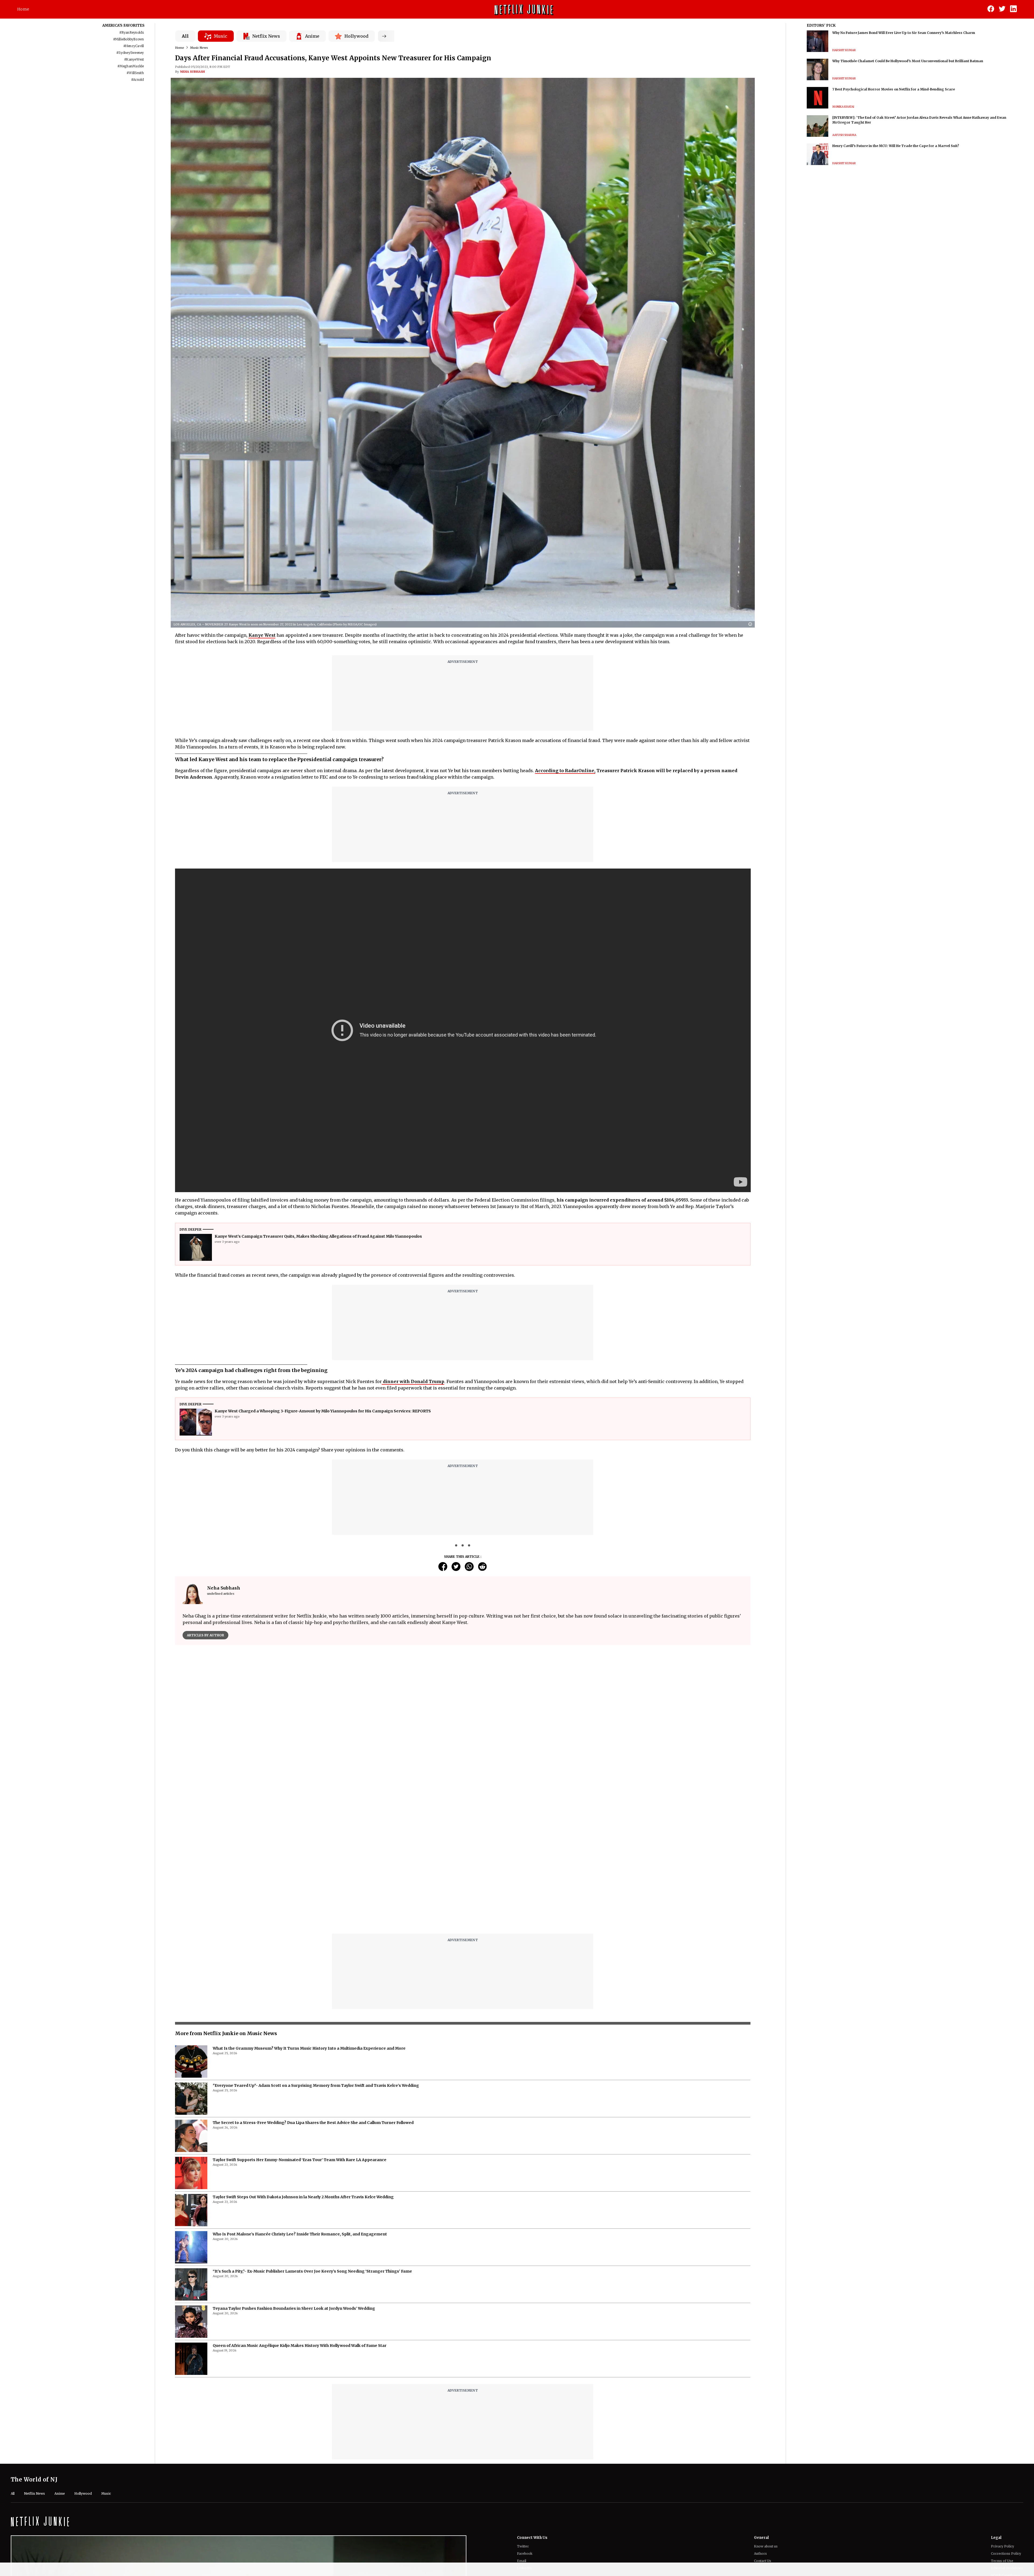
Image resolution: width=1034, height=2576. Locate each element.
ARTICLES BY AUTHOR (205, 1635)
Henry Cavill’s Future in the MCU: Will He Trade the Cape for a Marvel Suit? (896, 146)
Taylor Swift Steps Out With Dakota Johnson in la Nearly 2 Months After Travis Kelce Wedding (303, 2197)
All (185, 36)
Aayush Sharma (844, 135)
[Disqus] (463, 1861)
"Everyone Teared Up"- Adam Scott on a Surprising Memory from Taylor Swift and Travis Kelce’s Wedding (316, 2085)
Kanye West (262, 635)
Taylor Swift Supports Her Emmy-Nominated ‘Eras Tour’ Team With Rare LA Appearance (300, 2160)
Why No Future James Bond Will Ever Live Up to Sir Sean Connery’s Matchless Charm (904, 33)
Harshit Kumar (844, 50)
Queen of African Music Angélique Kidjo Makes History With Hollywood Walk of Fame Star (300, 2346)
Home (23, 9)
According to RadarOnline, (565, 771)
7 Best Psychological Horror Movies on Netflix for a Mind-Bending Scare (894, 89)
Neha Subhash (193, 72)
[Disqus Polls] (463, 1717)
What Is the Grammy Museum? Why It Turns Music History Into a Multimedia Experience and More (309, 2048)
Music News (199, 48)
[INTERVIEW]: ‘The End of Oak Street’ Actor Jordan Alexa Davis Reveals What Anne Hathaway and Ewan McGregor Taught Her (919, 120)
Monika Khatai (843, 107)
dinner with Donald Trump (413, 1381)
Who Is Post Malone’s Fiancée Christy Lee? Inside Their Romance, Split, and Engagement (300, 2234)
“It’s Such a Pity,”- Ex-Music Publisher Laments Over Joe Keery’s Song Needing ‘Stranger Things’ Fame (312, 2271)
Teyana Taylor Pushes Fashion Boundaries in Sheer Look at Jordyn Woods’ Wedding (294, 2308)
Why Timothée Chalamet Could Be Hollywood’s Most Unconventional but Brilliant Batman (908, 61)
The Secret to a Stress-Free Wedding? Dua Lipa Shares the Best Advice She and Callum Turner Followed (313, 2123)
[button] (752, 624)
